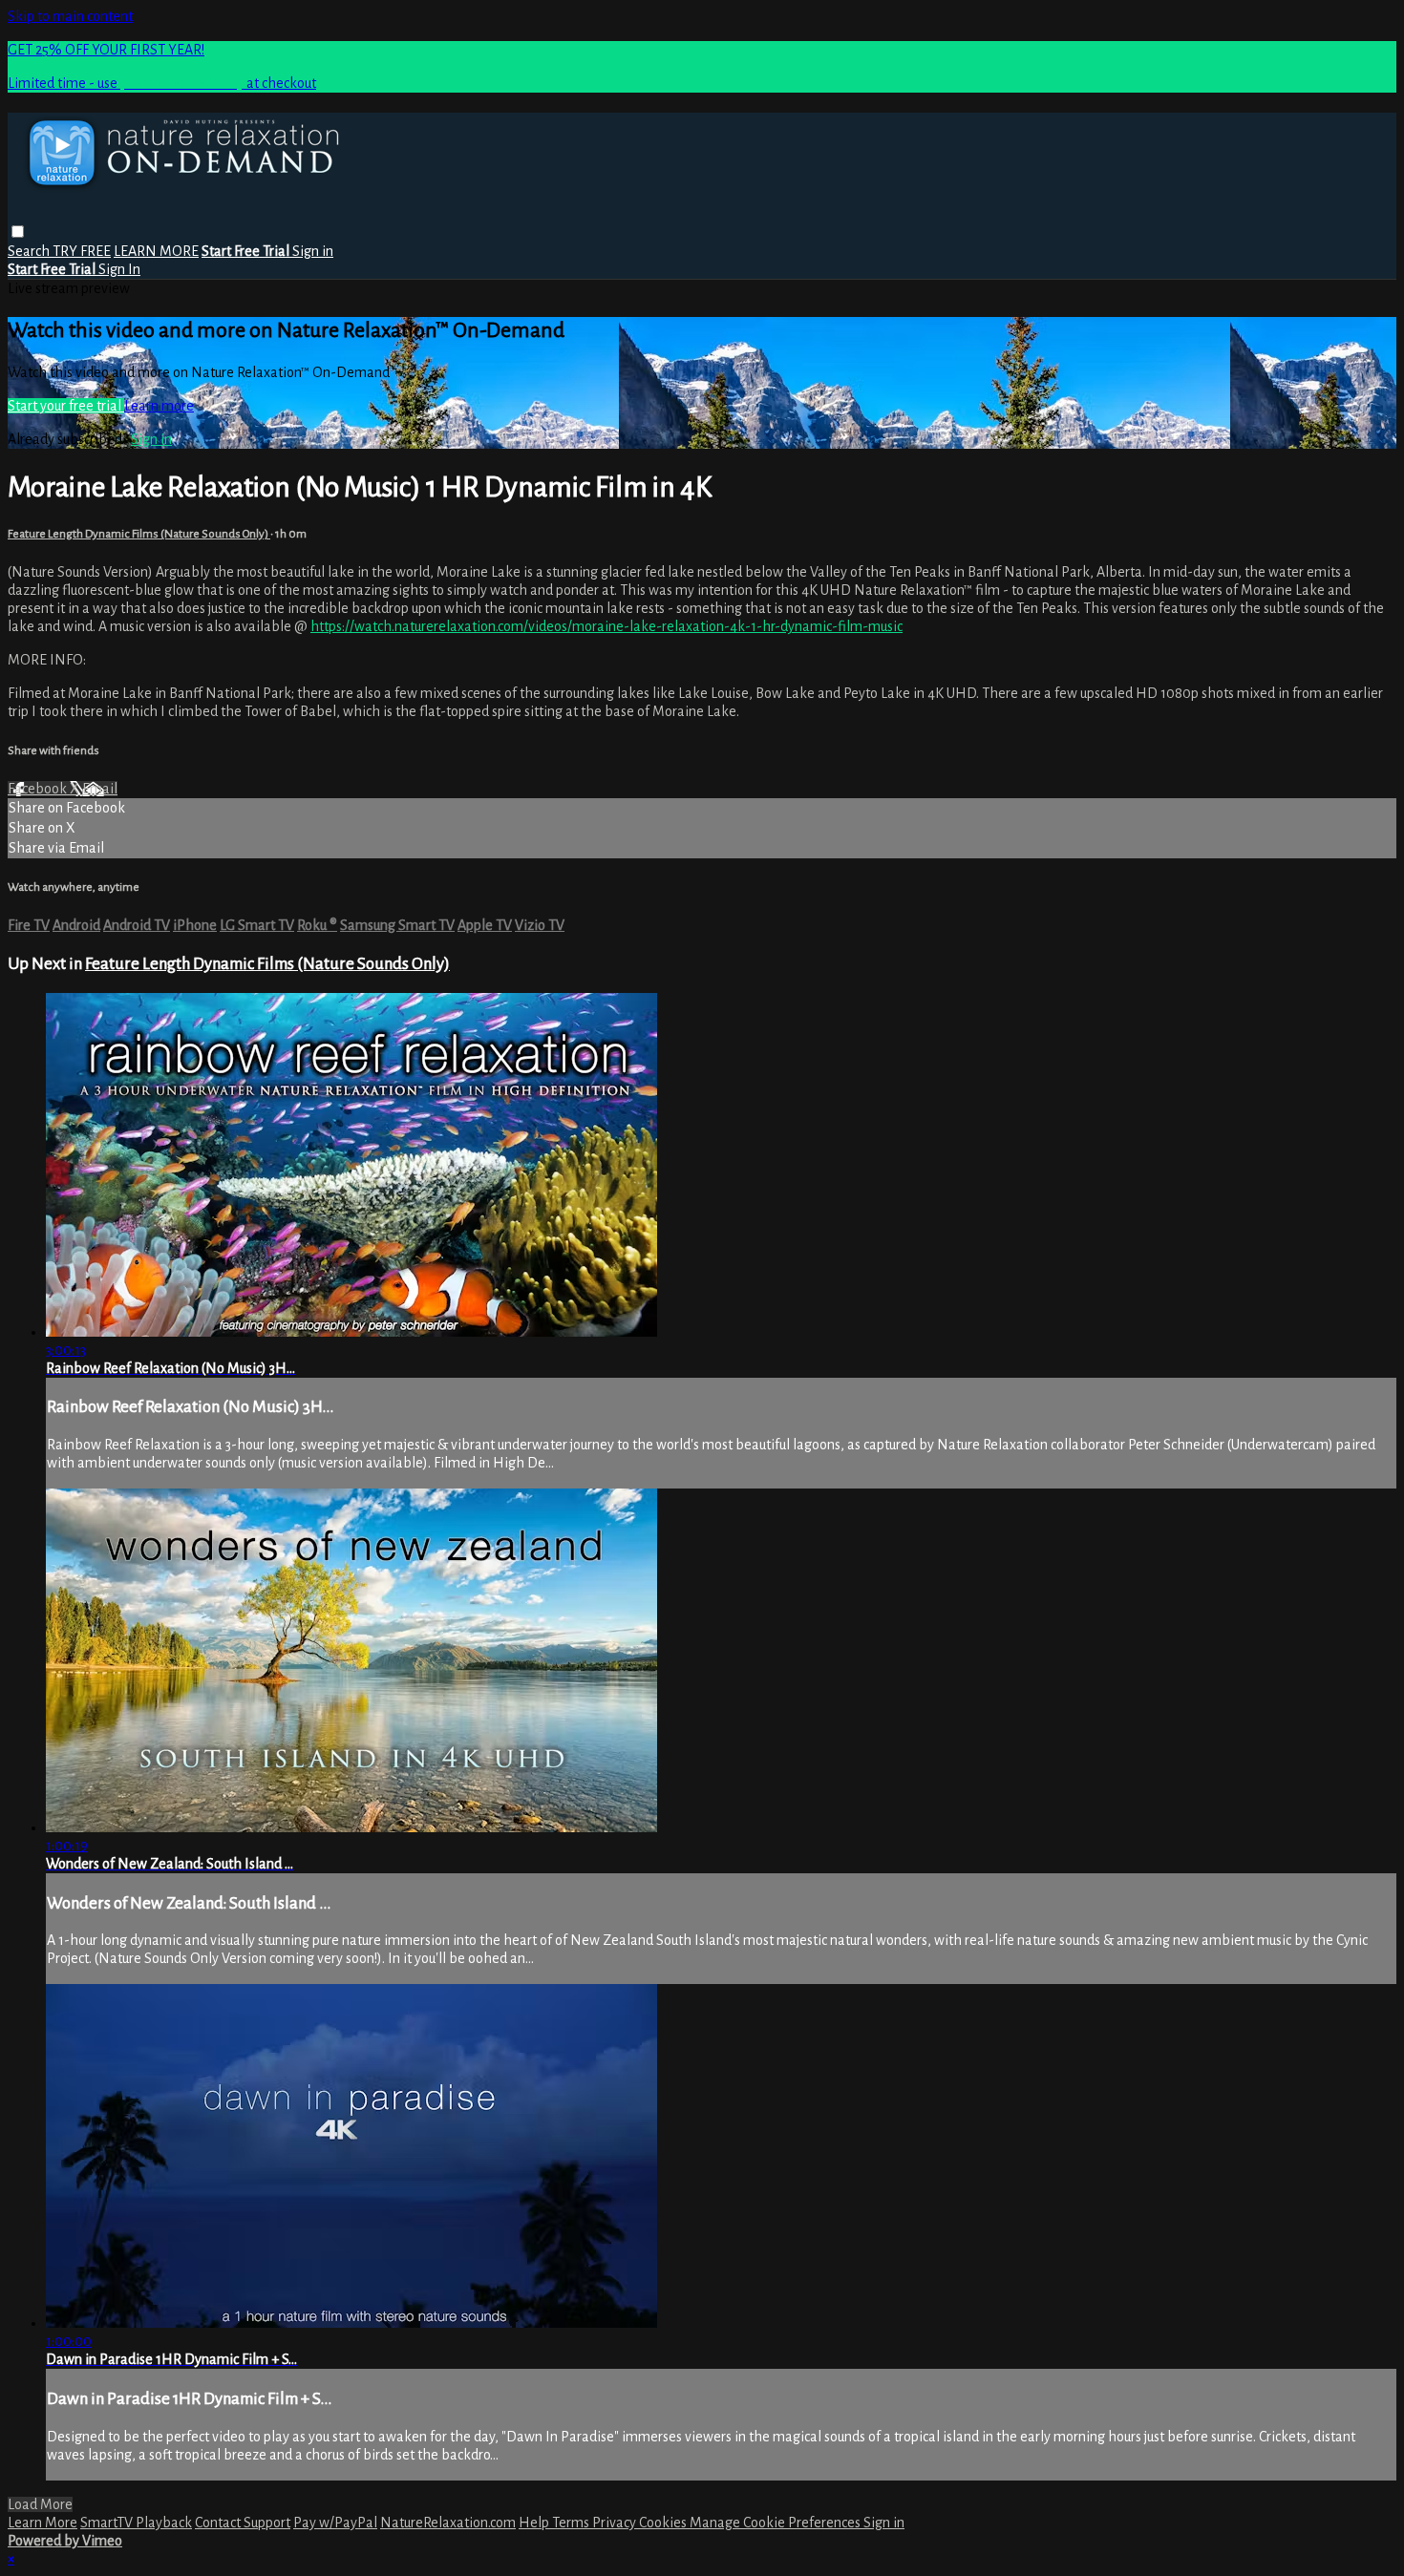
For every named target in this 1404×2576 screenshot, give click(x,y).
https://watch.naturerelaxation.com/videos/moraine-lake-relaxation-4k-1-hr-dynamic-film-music (606, 626)
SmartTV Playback (136, 2523)
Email (100, 789)
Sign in (313, 251)
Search (30, 251)
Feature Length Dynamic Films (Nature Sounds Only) (139, 534)
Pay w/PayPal (335, 2523)
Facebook (39, 789)
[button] (18, 232)
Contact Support (243, 2523)
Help (535, 2523)
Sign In (119, 269)
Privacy (616, 2523)
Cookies (664, 2523)
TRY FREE (82, 251)
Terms (572, 2523)
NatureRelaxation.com (448, 2523)
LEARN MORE (156, 251)
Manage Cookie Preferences (776, 2523)
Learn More (43, 2523)
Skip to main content (70, 16)
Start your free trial (66, 406)
